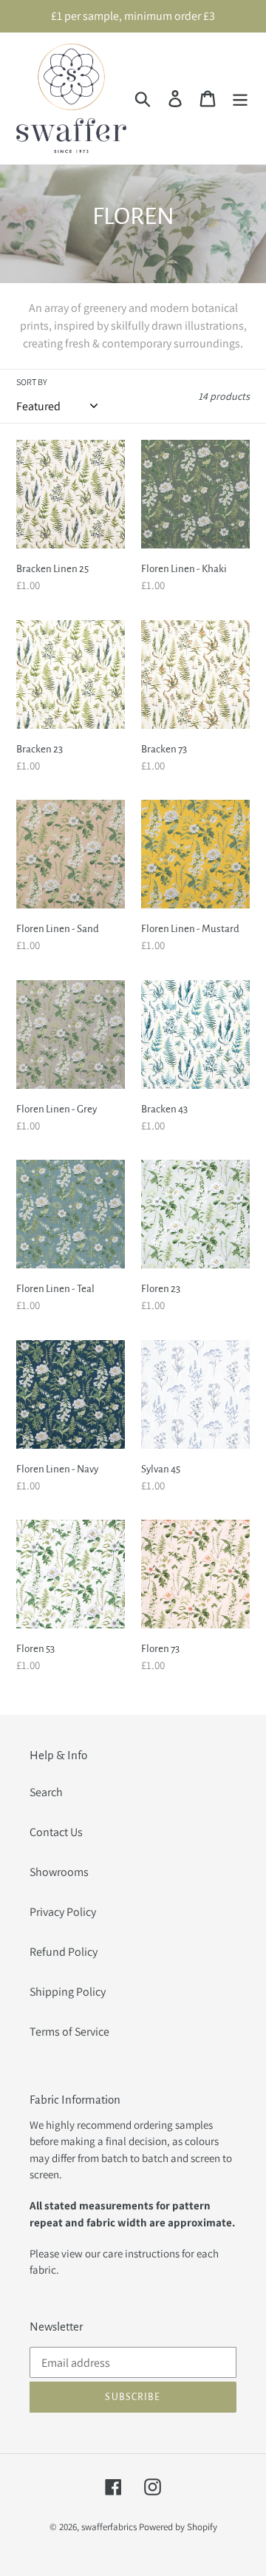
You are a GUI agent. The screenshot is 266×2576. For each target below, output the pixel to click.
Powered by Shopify (178, 2527)
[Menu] (240, 99)
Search (46, 1792)
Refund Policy (64, 1952)
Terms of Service (69, 2032)
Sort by (32, 382)
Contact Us (56, 1832)
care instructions (141, 2253)
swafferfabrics (109, 2527)
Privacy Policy (63, 1912)
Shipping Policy (68, 1992)
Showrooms (59, 1872)
